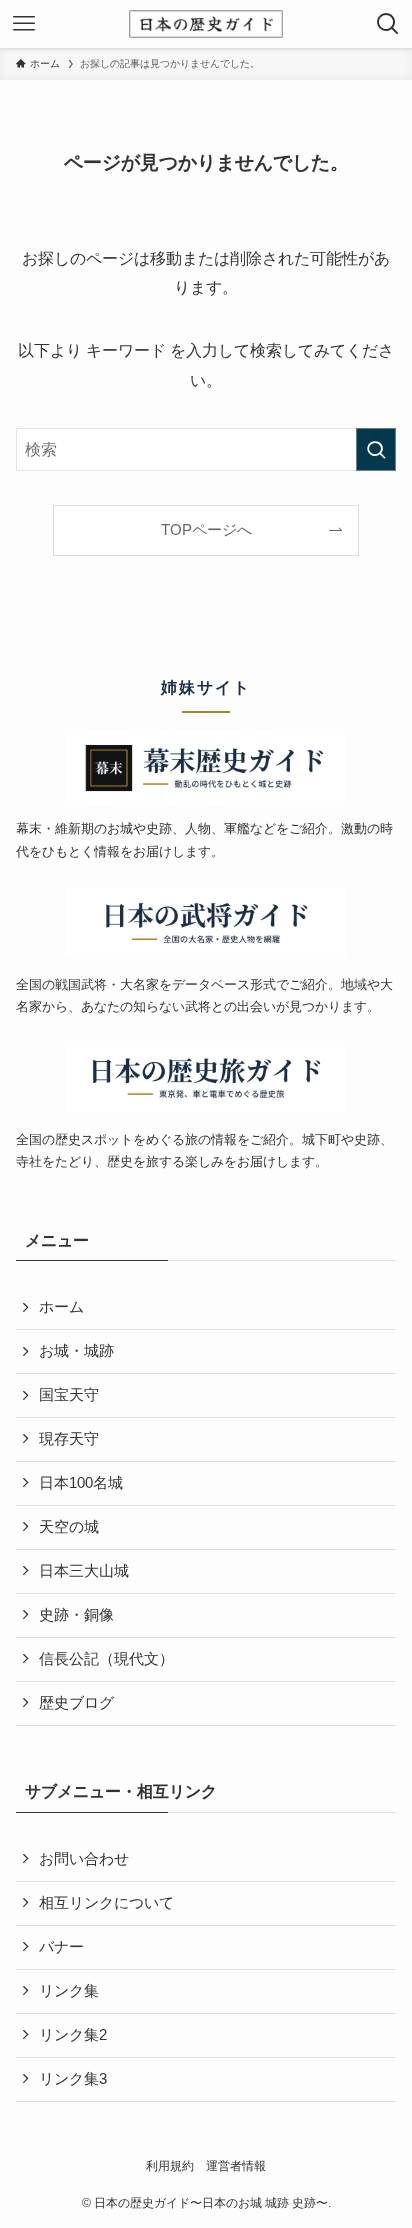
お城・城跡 (76, 1351)
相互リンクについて (106, 1903)
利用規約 (170, 2166)
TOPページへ (206, 530)
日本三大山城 (84, 1571)
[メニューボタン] (24, 24)
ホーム (61, 1307)
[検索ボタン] (388, 24)
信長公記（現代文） (106, 1659)
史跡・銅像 (76, 1615)
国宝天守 (69, 1395)
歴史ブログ (76, 1703)
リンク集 (69, 1991)
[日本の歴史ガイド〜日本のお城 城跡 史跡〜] (206, 24)
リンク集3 (73, 2079)
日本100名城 (81, 1483)
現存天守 (69, 1439)
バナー (61, 1947)
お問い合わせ (84, 1859)
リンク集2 (73, 2035)
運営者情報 (236, 2166)
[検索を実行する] (376, 449)
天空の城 (69, 1527)
